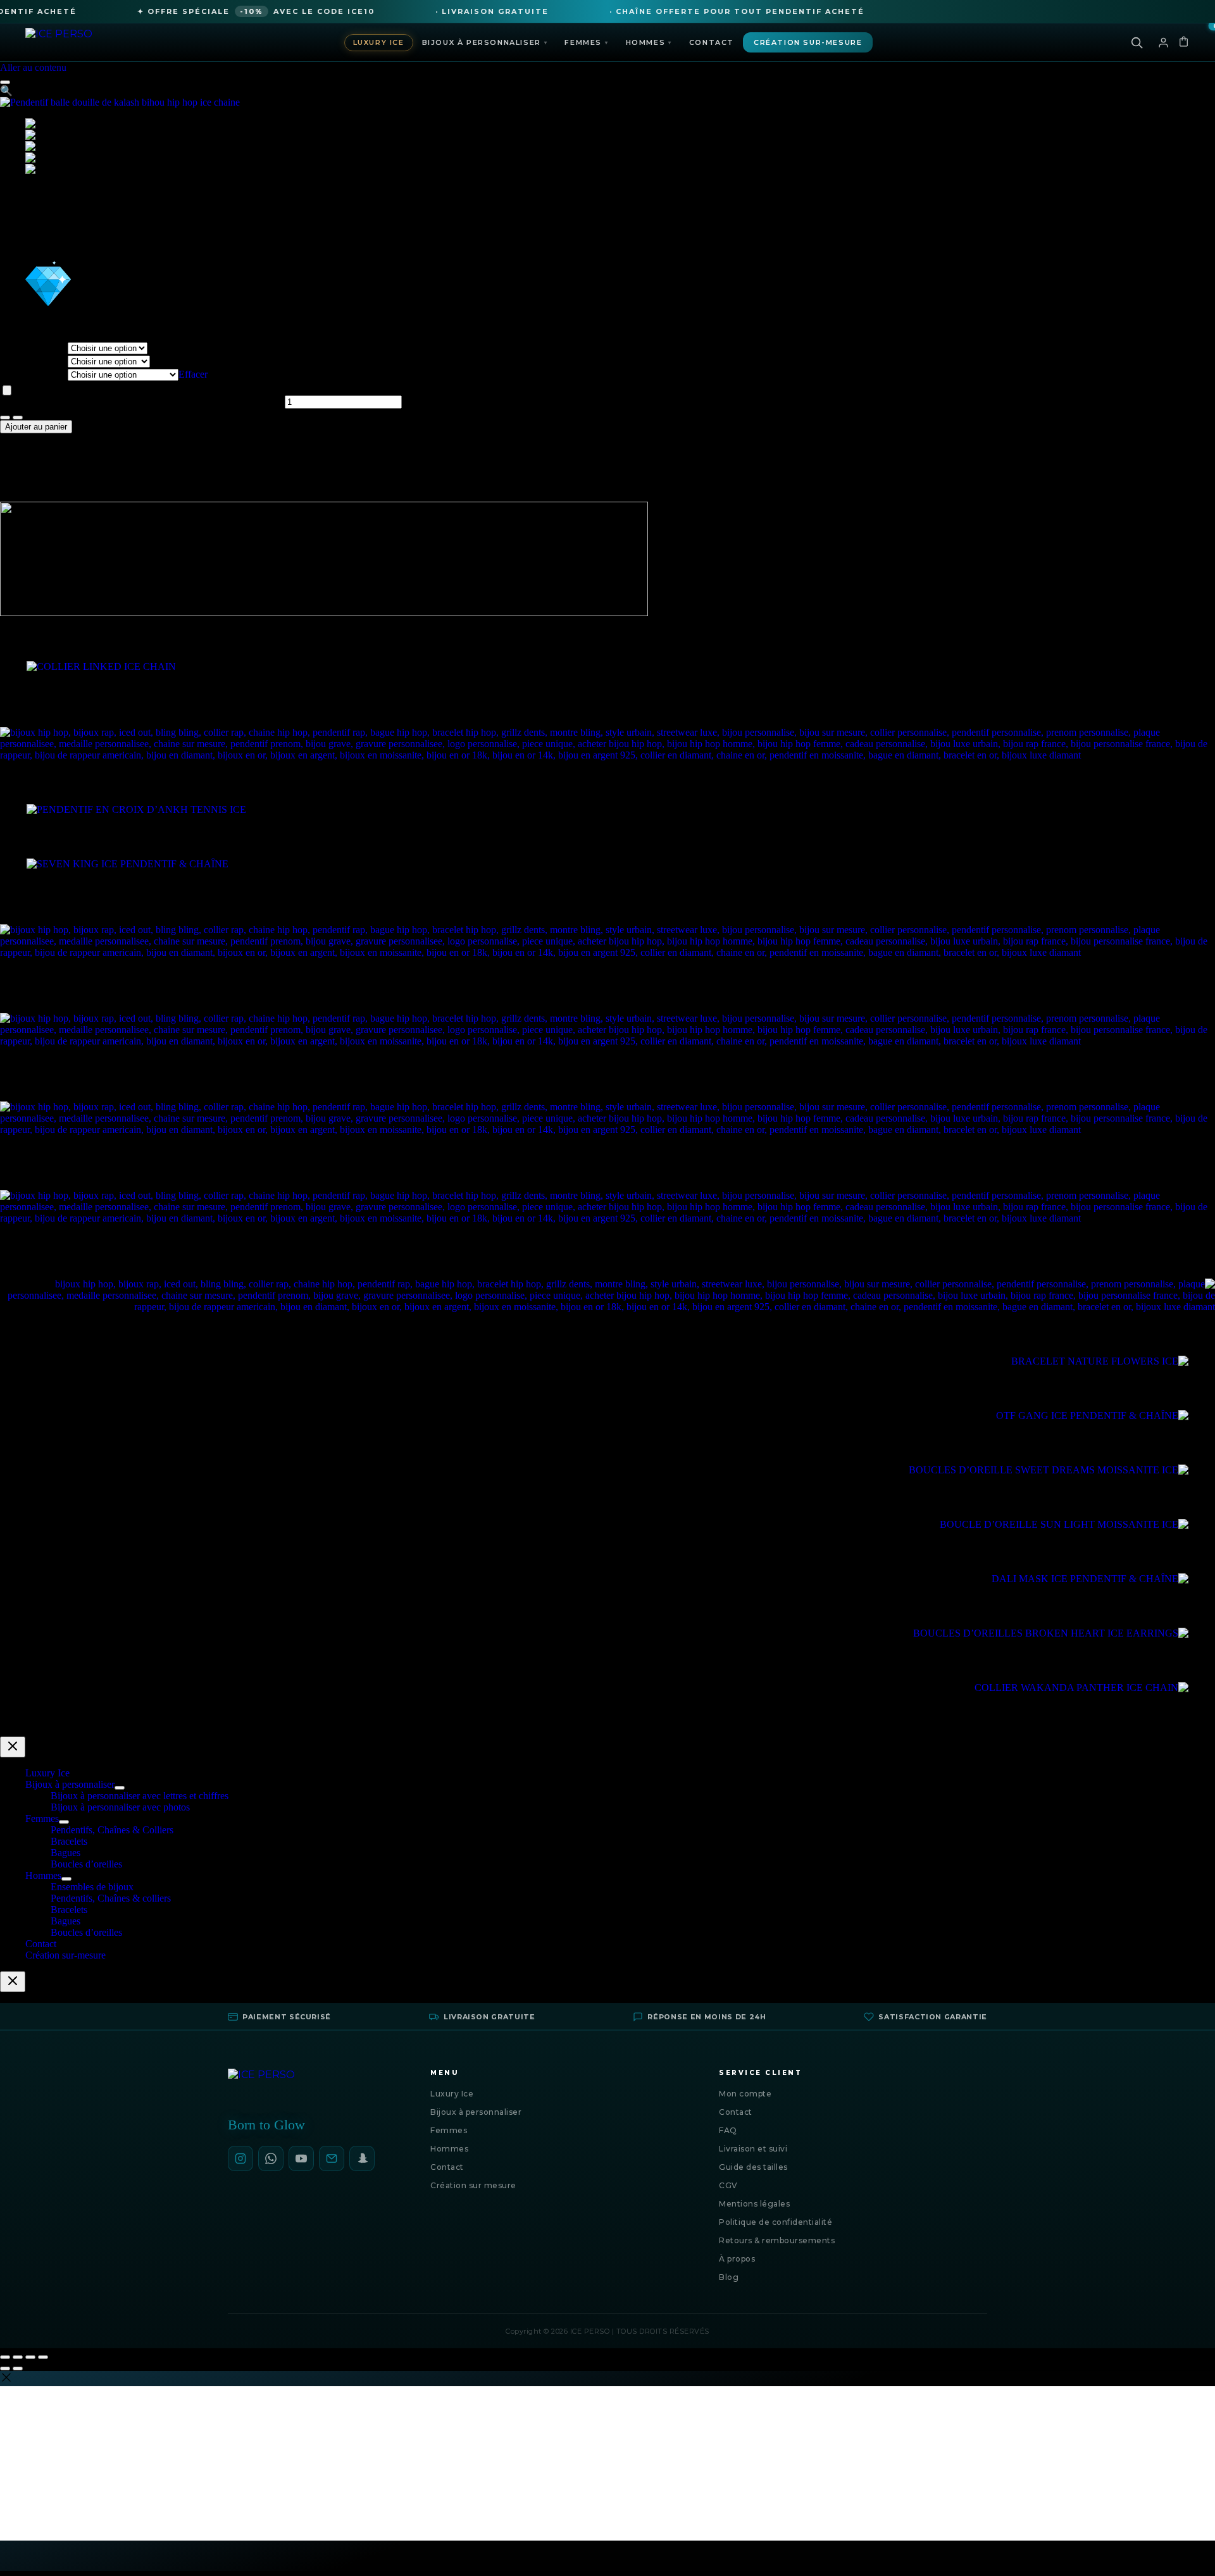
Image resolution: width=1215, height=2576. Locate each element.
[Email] (332, 2158)
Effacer (193, 374)
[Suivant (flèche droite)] (18, 2369)
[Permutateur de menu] (120, 1788)
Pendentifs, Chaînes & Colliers (112, 1830)
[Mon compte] (1163, 42)
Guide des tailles (753, 2167)
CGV (728, 2185)
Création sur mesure (473, 2185)
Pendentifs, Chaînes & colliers (111, 1898)
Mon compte (745, 2094)
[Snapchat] (362, 2158)
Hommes (649, 42)
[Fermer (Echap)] (43, 2357)
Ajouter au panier (36, 427)
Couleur (34, 348)
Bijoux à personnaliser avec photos (120, 1807)
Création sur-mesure (808, 42)
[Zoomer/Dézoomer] (5, 2357)
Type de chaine (34, 374)
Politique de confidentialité (776, 2222)
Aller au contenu (33, 67)
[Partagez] (30, 2357)
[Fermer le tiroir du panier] (13, 1982)
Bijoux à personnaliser (485, 42)
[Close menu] (13, 1747)
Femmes (586, 42)
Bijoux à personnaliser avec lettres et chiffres (140, 1796)
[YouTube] (301, 2158)
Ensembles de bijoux (92, 1887)
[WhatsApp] (271, 2158)
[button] (6, 91)
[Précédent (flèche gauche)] (5, 2369)
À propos (737, 2259)
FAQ (728, 2130)
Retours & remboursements (777, 2240)
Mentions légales (754, 2204)
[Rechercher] (1137, 42)
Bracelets (69, 1841)
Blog (729, 2277)
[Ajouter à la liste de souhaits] (7, 390)
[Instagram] (240, 2158)
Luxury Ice (379, 42)
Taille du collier (34, 361)
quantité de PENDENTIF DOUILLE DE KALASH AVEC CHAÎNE (141, 401)
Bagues (65, 1853)
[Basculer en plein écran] (18, 2357)
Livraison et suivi (753, 2149)
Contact (712, 42)
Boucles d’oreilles (86, 1864)
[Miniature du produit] (5, 82)
